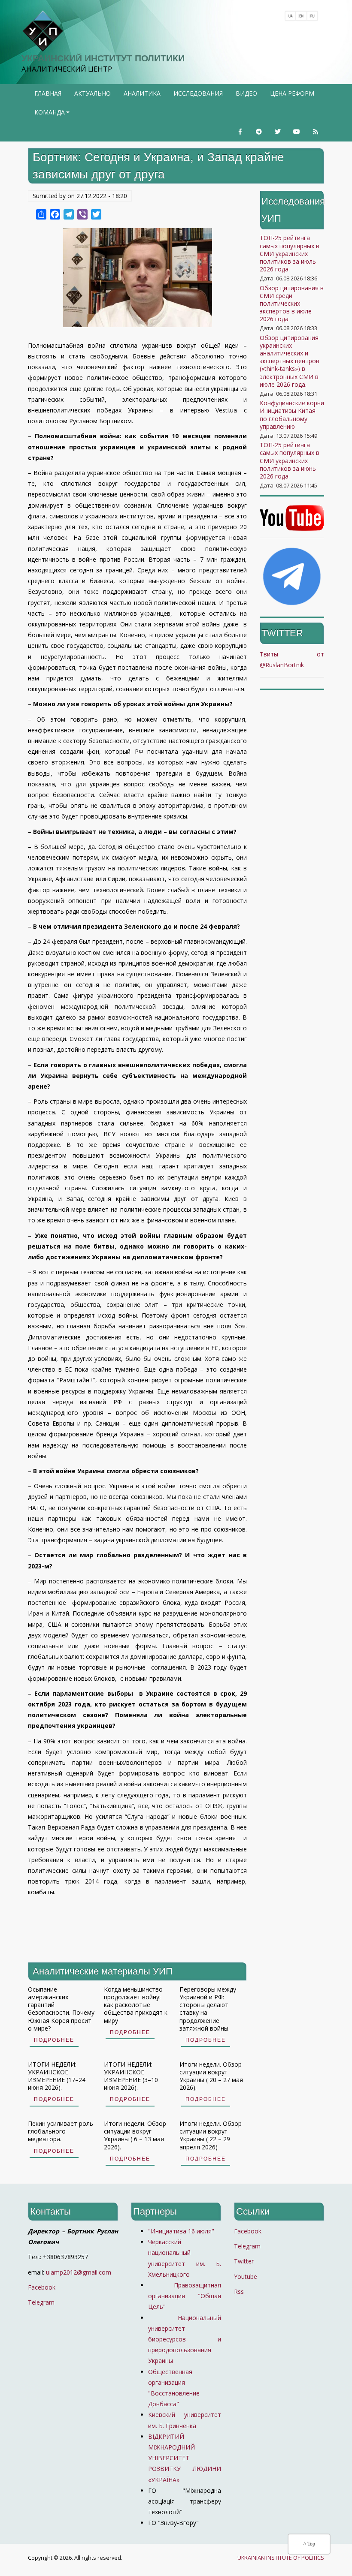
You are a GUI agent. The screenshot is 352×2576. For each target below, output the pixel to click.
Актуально (93, 93)
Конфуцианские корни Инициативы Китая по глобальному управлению (292, 415)
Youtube (246, 2277)
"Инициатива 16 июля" (181, 2231)
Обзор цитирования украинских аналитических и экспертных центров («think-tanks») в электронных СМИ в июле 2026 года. (290, 361)
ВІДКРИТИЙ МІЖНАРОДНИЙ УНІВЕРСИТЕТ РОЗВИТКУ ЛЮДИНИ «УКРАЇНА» (185, 2458)
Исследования (198, 93)
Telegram (41, 2302)
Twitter (244, 2261)
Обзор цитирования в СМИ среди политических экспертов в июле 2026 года (292, 304)
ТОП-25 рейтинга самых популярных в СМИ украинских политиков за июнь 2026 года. (290, 460)
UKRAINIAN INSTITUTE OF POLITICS (281, 2558)
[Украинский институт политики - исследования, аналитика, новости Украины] (42, 31)
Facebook (42, 2287)
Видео (246, 93)
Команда (53, 115)
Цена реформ (292, 93)
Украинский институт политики (103, 58)
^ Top (309, 2544)
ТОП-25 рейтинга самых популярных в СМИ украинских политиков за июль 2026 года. (290, 253)
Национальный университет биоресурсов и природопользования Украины (185, 2339)
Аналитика (142, 93)
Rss (239, 2292)
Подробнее (54, 2040)
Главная (48, 93)
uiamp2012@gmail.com (79, 2272)
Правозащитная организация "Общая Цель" (185, 2296)
